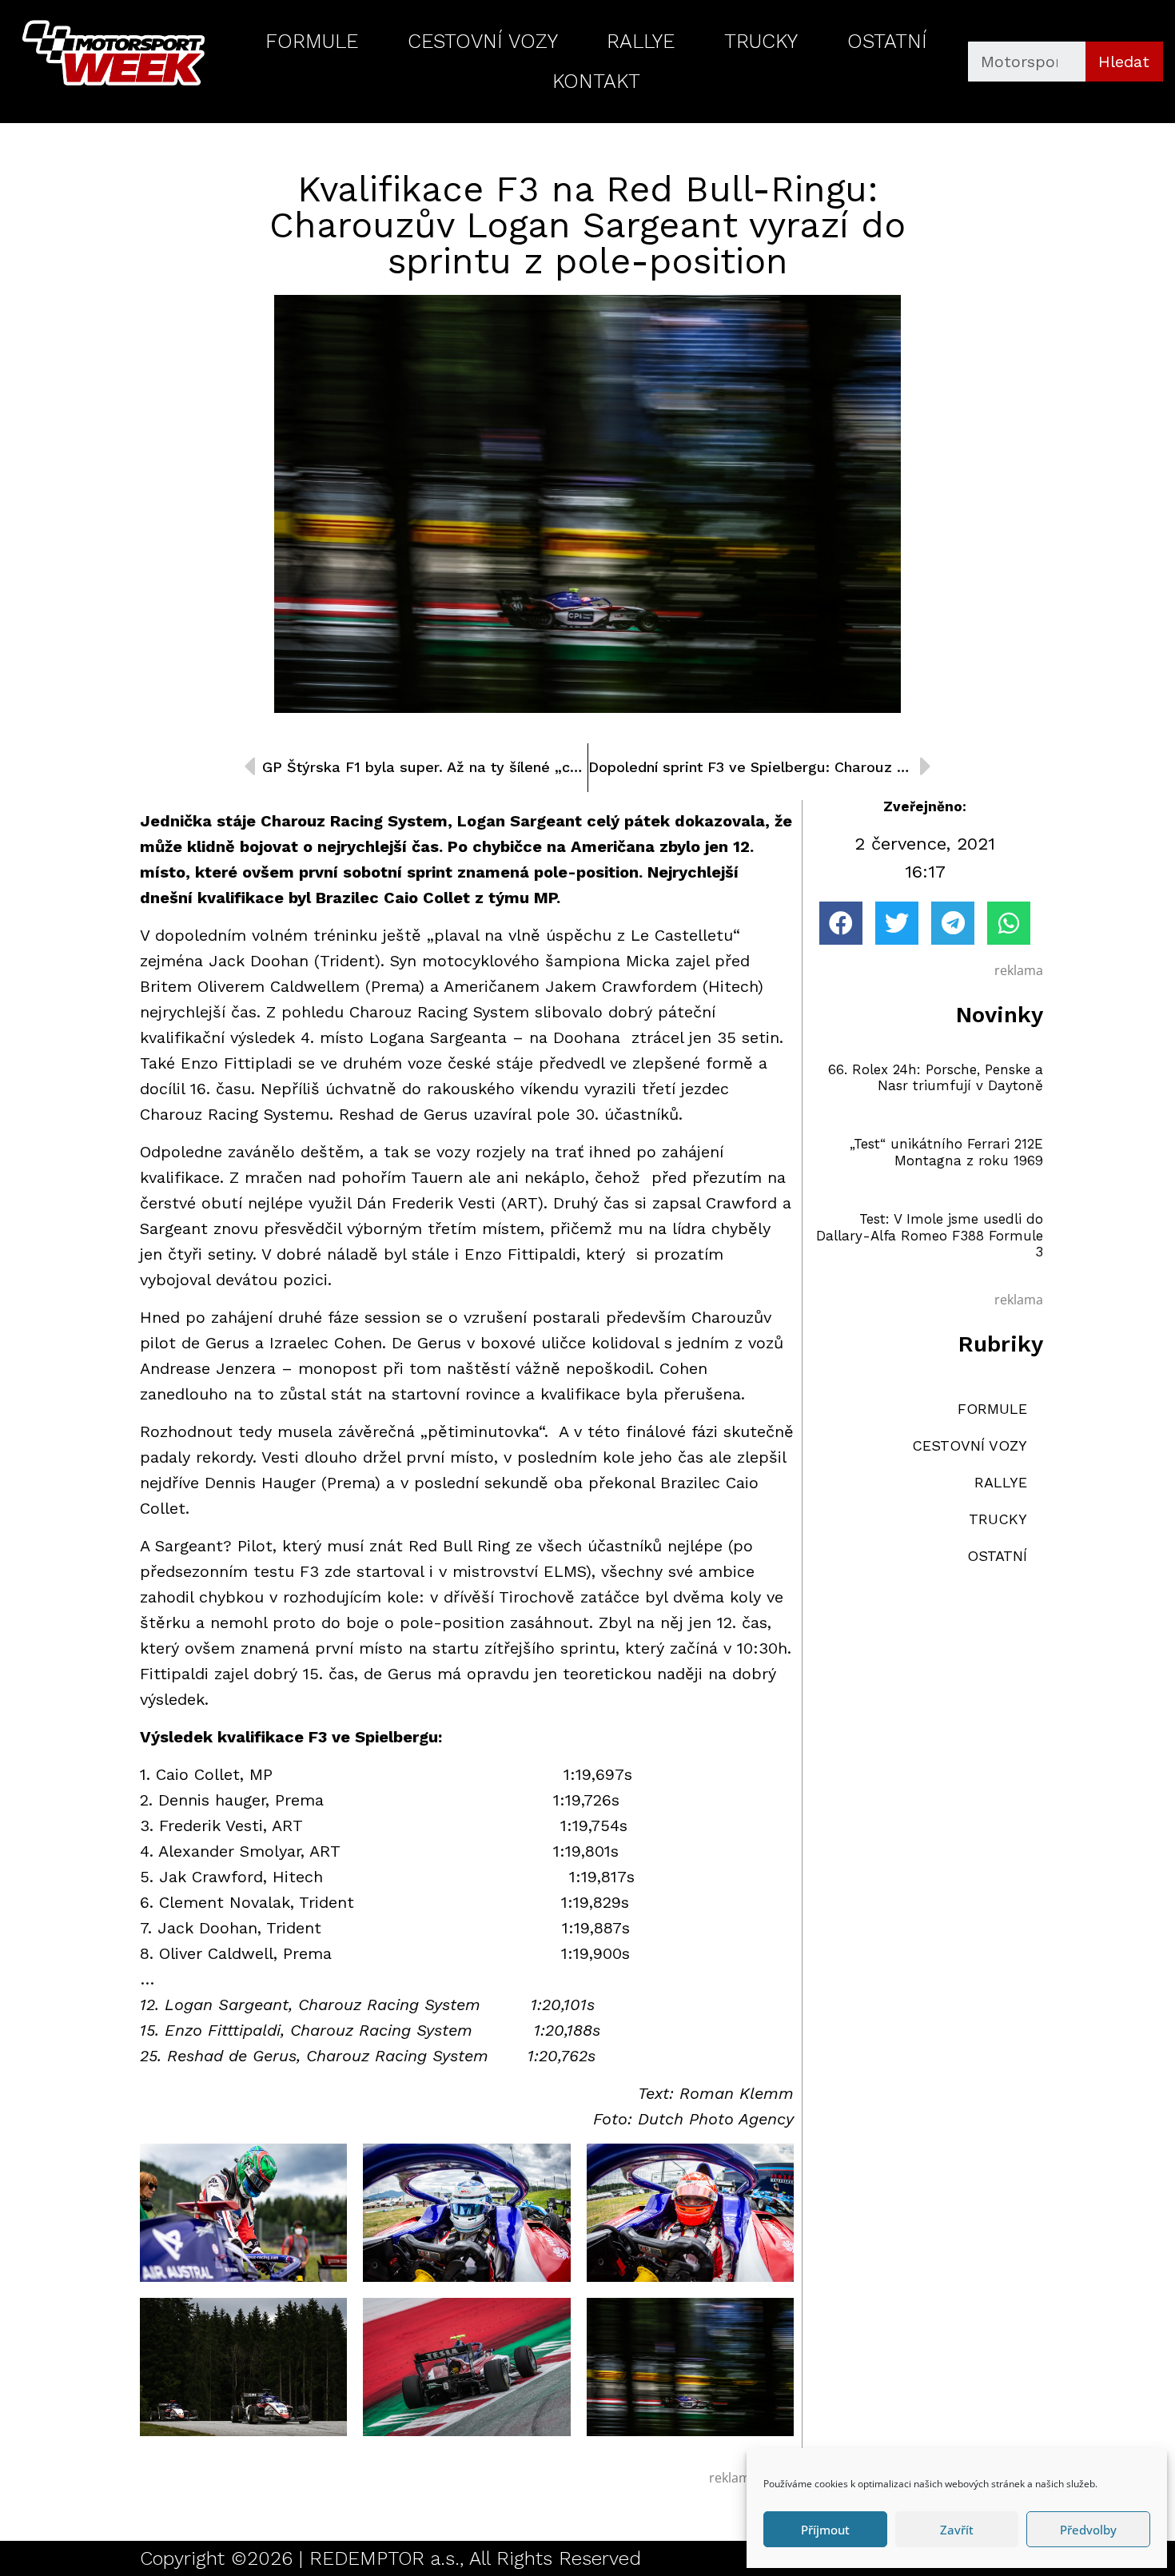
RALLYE (641, 41)
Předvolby (1088, 2530)
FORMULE (312, 41)
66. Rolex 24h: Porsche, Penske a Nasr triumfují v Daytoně (936, 1077)
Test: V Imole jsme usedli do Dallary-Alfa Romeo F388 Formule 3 (930, 1235)
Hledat (1124, 62)
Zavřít (957, 2530)
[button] (841, 923)
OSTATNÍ (887, 41)
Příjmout (825, 2530)
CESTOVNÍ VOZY (483, 41)
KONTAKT (596, 81)
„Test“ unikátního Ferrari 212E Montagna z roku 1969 (946, 1152)
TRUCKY (761, 41)
